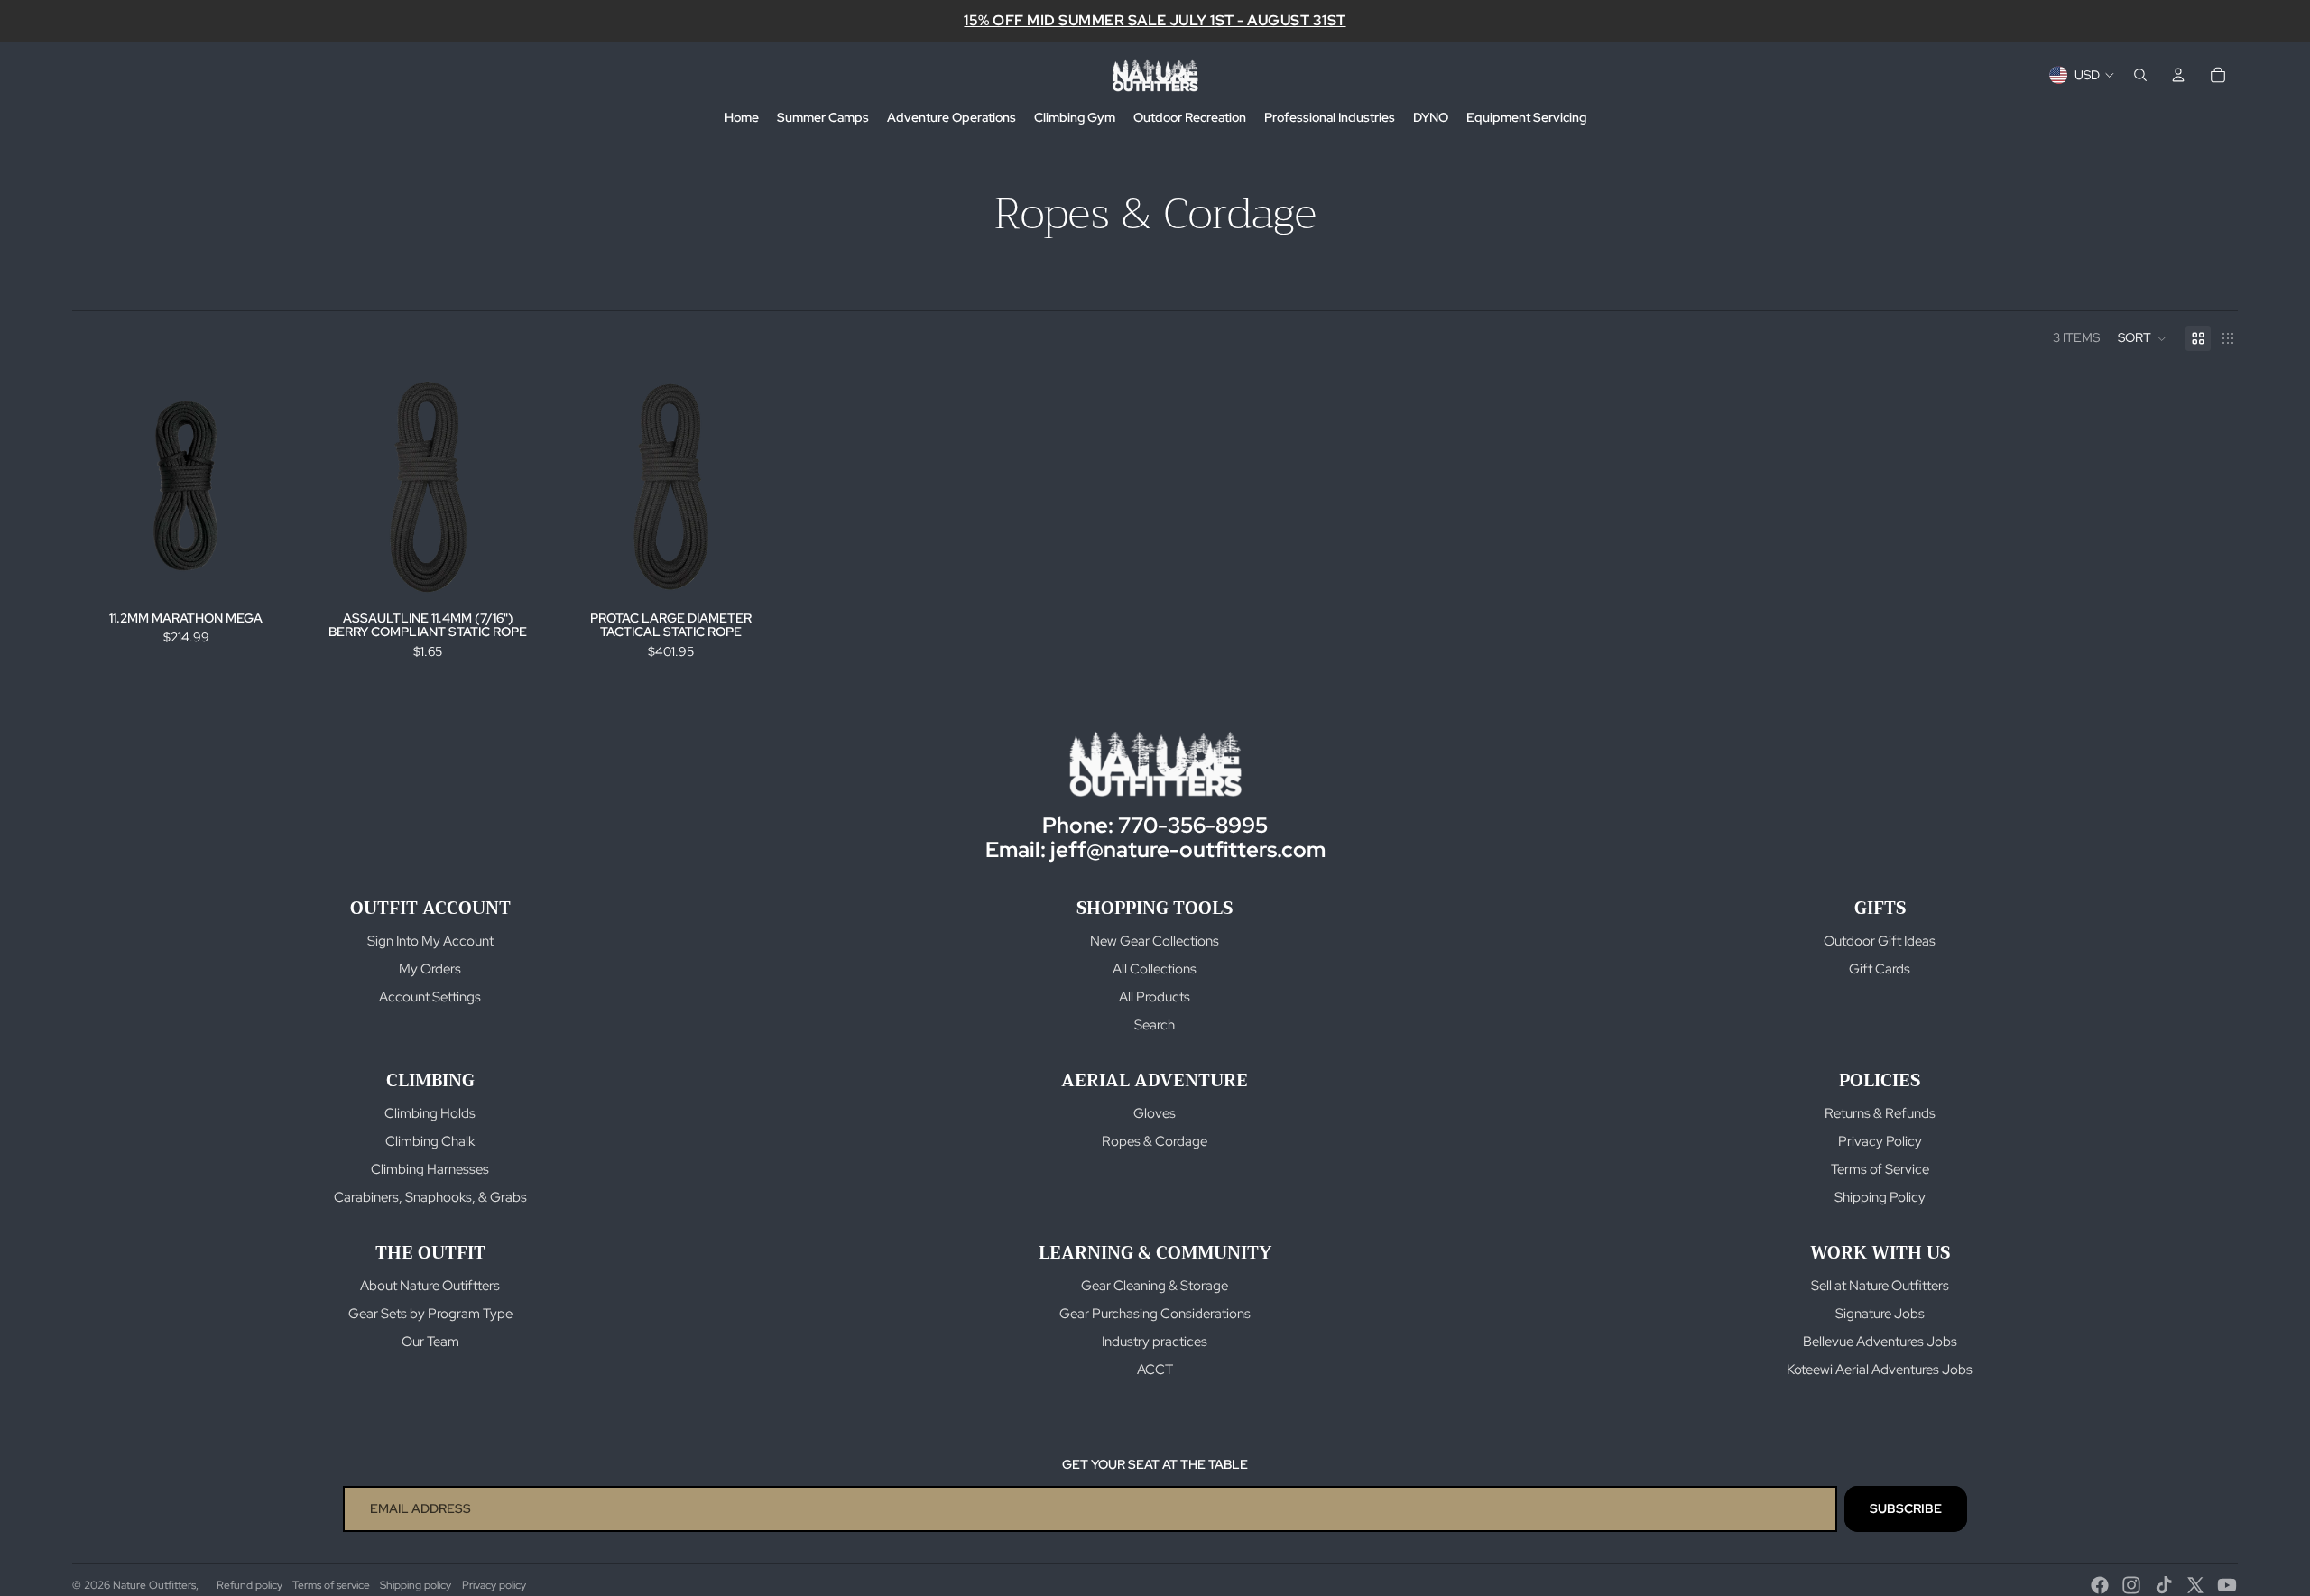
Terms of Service (1880, 1169)
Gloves (1155, 1113)
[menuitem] (742, 118)
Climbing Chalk (430, 1141)
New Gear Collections (1155, 941)
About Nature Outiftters (430, 1286)
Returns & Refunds (1880, 1113)
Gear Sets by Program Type (430, 1314)
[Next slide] (273, 486)
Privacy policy (494, 1585)
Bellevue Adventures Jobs (1880, 1342)
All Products (1155, 997)
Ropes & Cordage (1155, 1141)
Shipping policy (416, 1585)
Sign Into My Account (430, 941)
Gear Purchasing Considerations (1155, 1314)
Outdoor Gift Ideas (1880, 941)
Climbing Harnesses (430, 1169)
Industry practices (1155, 1342)
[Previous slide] (99, 486)
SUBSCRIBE (1906, 1508)
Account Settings (430, 997)
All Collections (1155, 969)
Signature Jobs (1880, 1314)
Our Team (430, 1342)
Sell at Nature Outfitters (1880, 1286)
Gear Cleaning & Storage (1155, 1286)
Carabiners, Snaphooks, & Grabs (430, 1197)
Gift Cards (1880, 969)
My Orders (430, 969)
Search (1155, 1025)
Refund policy (249, 1585)
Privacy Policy (1880, 1141)
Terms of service (331, 1585)
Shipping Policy (1880, 1197)
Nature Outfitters (154, 1585)
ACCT (1155, 1370)
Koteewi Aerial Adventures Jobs (1880, 1370)
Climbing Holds (430, 1113)
